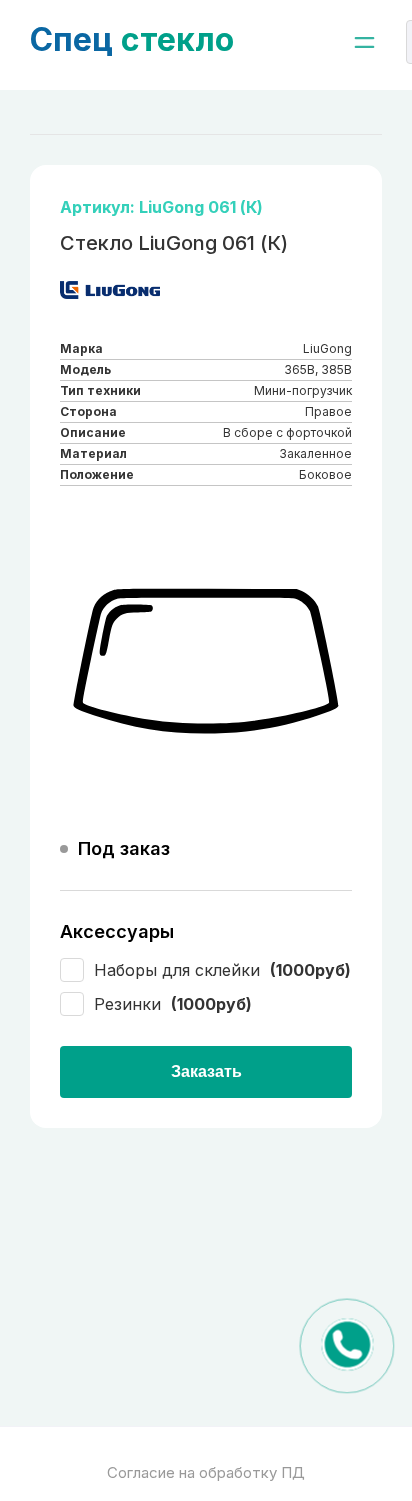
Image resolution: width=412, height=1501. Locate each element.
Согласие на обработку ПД (206, 1472)
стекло (132, 39)
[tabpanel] (206, 662)
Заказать (206, 1071)
